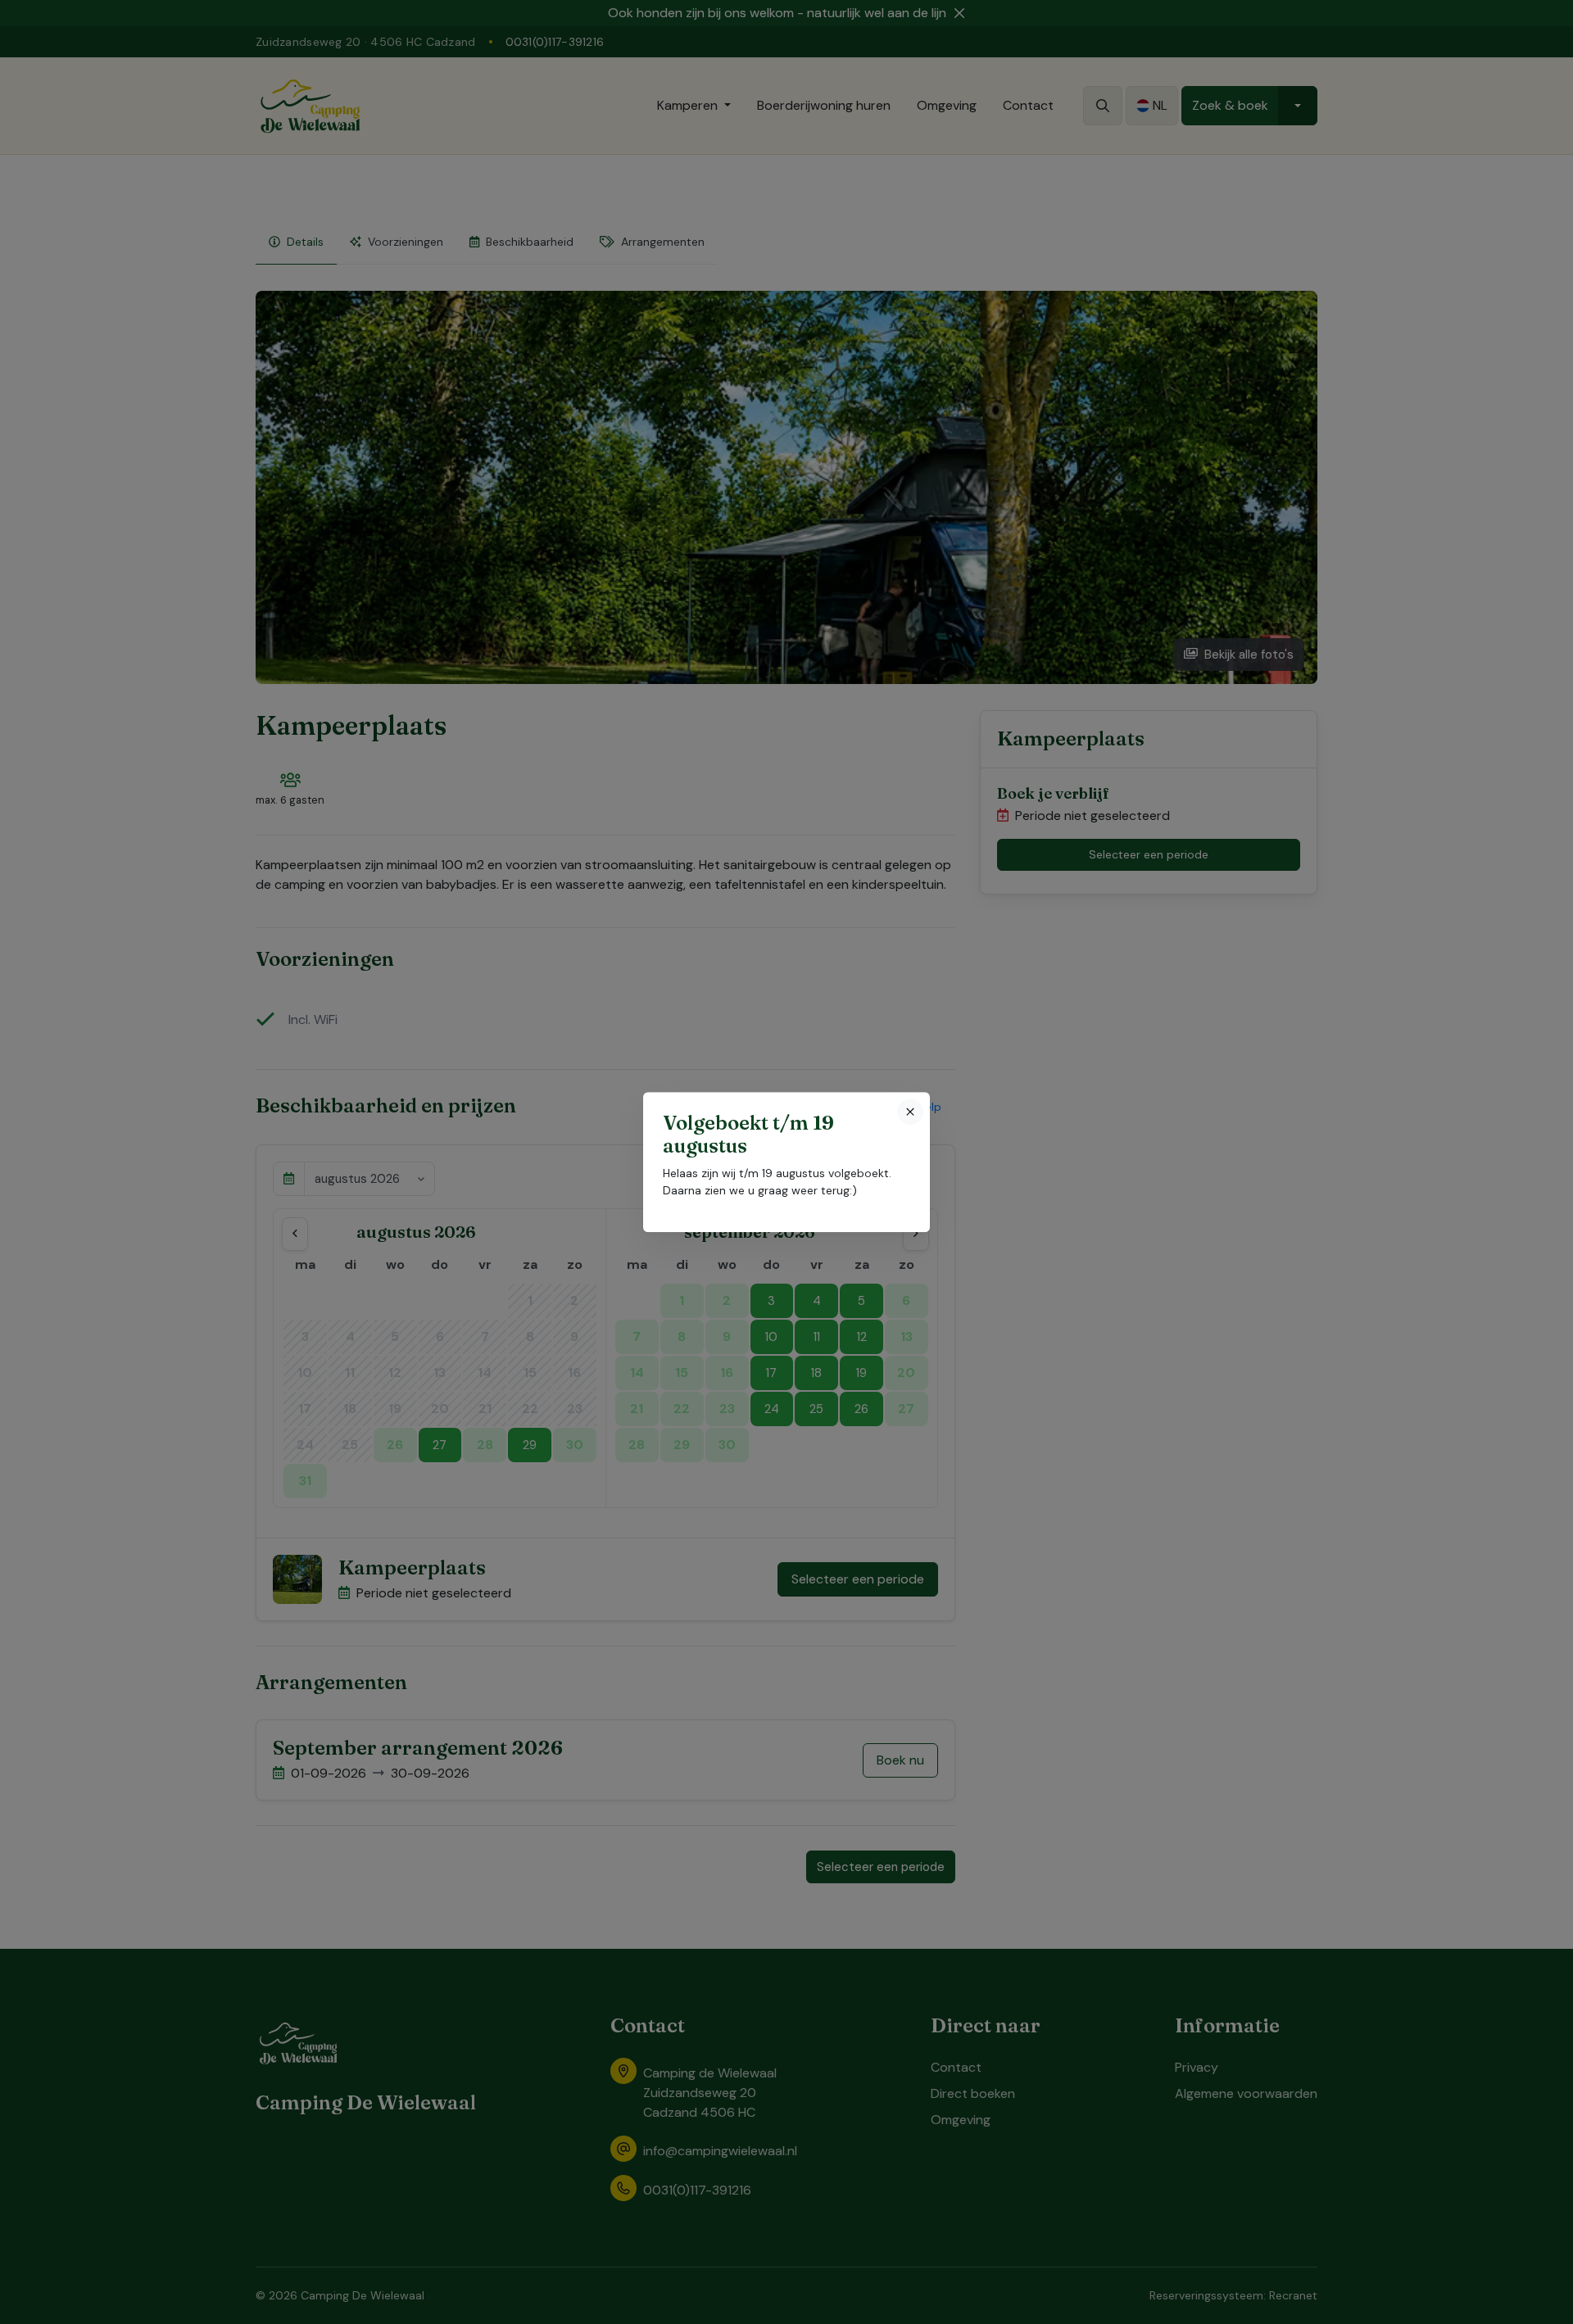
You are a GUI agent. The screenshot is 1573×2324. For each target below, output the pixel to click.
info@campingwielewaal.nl (720, 2151)
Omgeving (947, 105)
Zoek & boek (1230, 105)
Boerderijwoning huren (824, 105)
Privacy (1197, 2067)
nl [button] (1160, 105)
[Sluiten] (910, 1112)
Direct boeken (973, 2093)
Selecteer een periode (858, 1579)
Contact (1028, 105)
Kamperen (687, 105)
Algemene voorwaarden (1246, 2093)
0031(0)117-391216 (555, 42)
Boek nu (900, 1760)
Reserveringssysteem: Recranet (1233, 2295)
